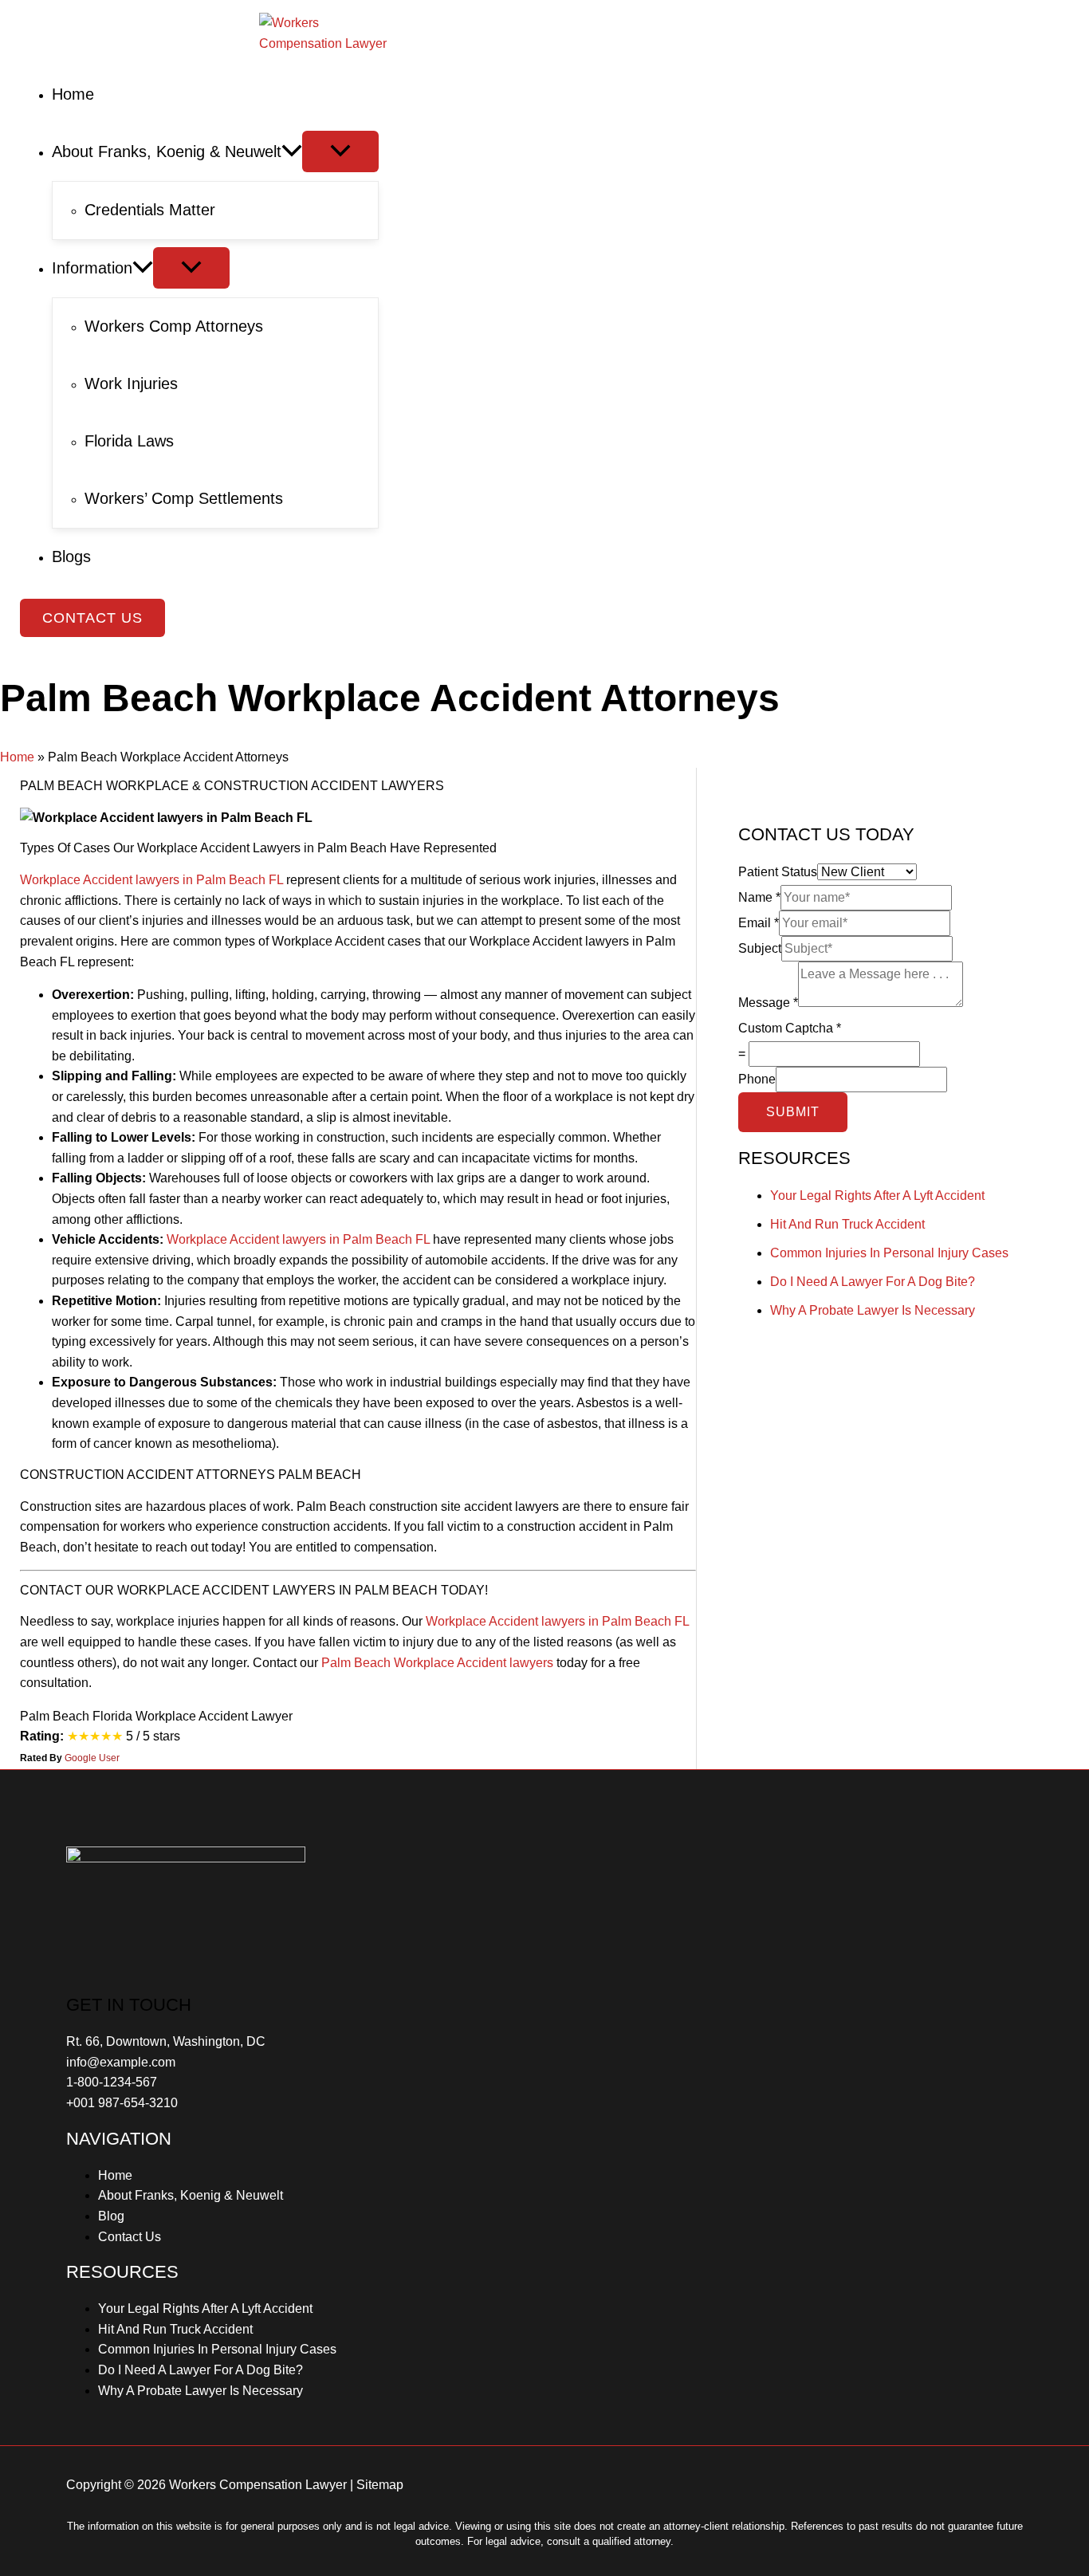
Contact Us (130, 2237)
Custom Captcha (790, 1028)
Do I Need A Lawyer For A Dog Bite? (873, 1282)
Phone (757, 1079)
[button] (92, 618)
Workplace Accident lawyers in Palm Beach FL (151, 880)
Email (759, 923)
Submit (793, 1112)
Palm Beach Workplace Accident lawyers (437, 1663)
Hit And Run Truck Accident (847, 1224)
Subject (760, 948)
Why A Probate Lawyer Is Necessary (873, 1310)
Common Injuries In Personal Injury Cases (889, 1253)
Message (768, 1003)
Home (17, 757)
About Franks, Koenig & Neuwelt (191, 2195)
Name (759, 897)
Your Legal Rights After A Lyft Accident (877, 1196)
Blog (111, 2216)
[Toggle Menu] (340, 151)
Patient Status (778, 872)
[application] (292, 151)
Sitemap (380, 2485)
